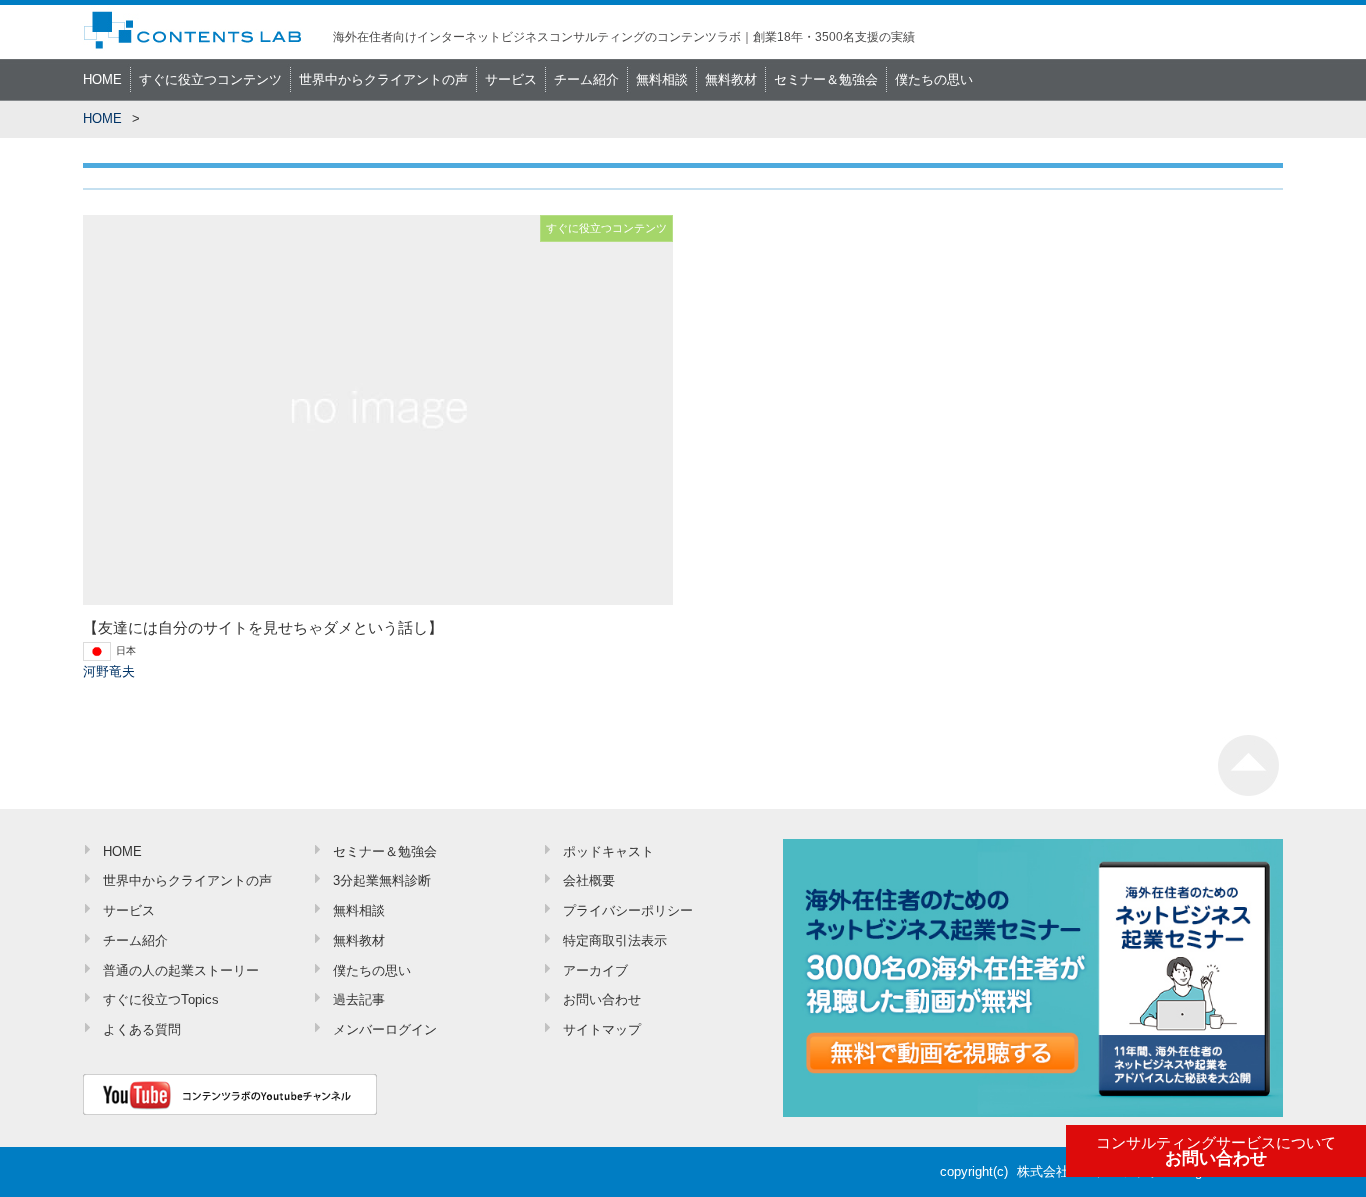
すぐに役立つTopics (161, 999)
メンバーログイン (385, 1029)
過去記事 (359, 999)
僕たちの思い (934, 79)
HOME (102, 79)
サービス (511, 79)
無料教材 (731, 79)
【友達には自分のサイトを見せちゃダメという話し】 (263, 627)
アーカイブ (595, 970)
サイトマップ (602, 1029)
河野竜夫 (109, 671)
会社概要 (589, 880)
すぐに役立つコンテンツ (210, 79)
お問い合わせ (1216, 1152)
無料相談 (662, 79)
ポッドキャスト (608, 851)
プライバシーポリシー (628, 910)
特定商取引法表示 (615, 940)
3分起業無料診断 (382, 880)
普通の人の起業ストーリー (181, 970)
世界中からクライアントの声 (383, 79)
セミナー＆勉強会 (826, 79)
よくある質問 (142, 1029)
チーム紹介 (586, 79)
